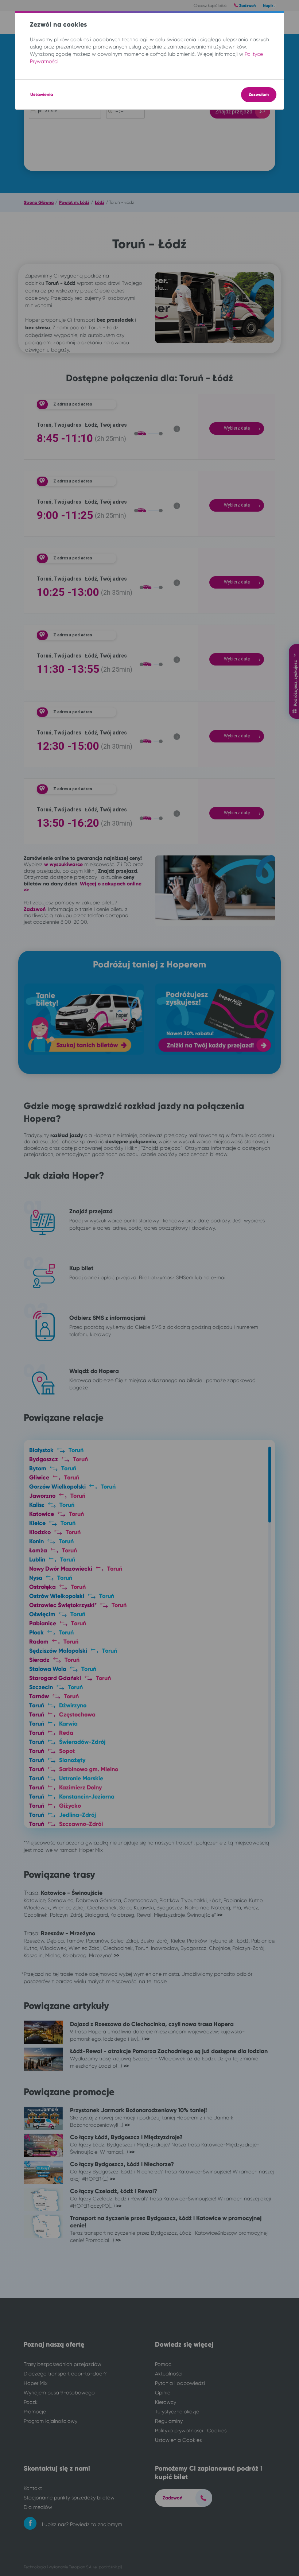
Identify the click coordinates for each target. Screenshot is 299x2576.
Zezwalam (259, 94)
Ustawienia (42, 94)
